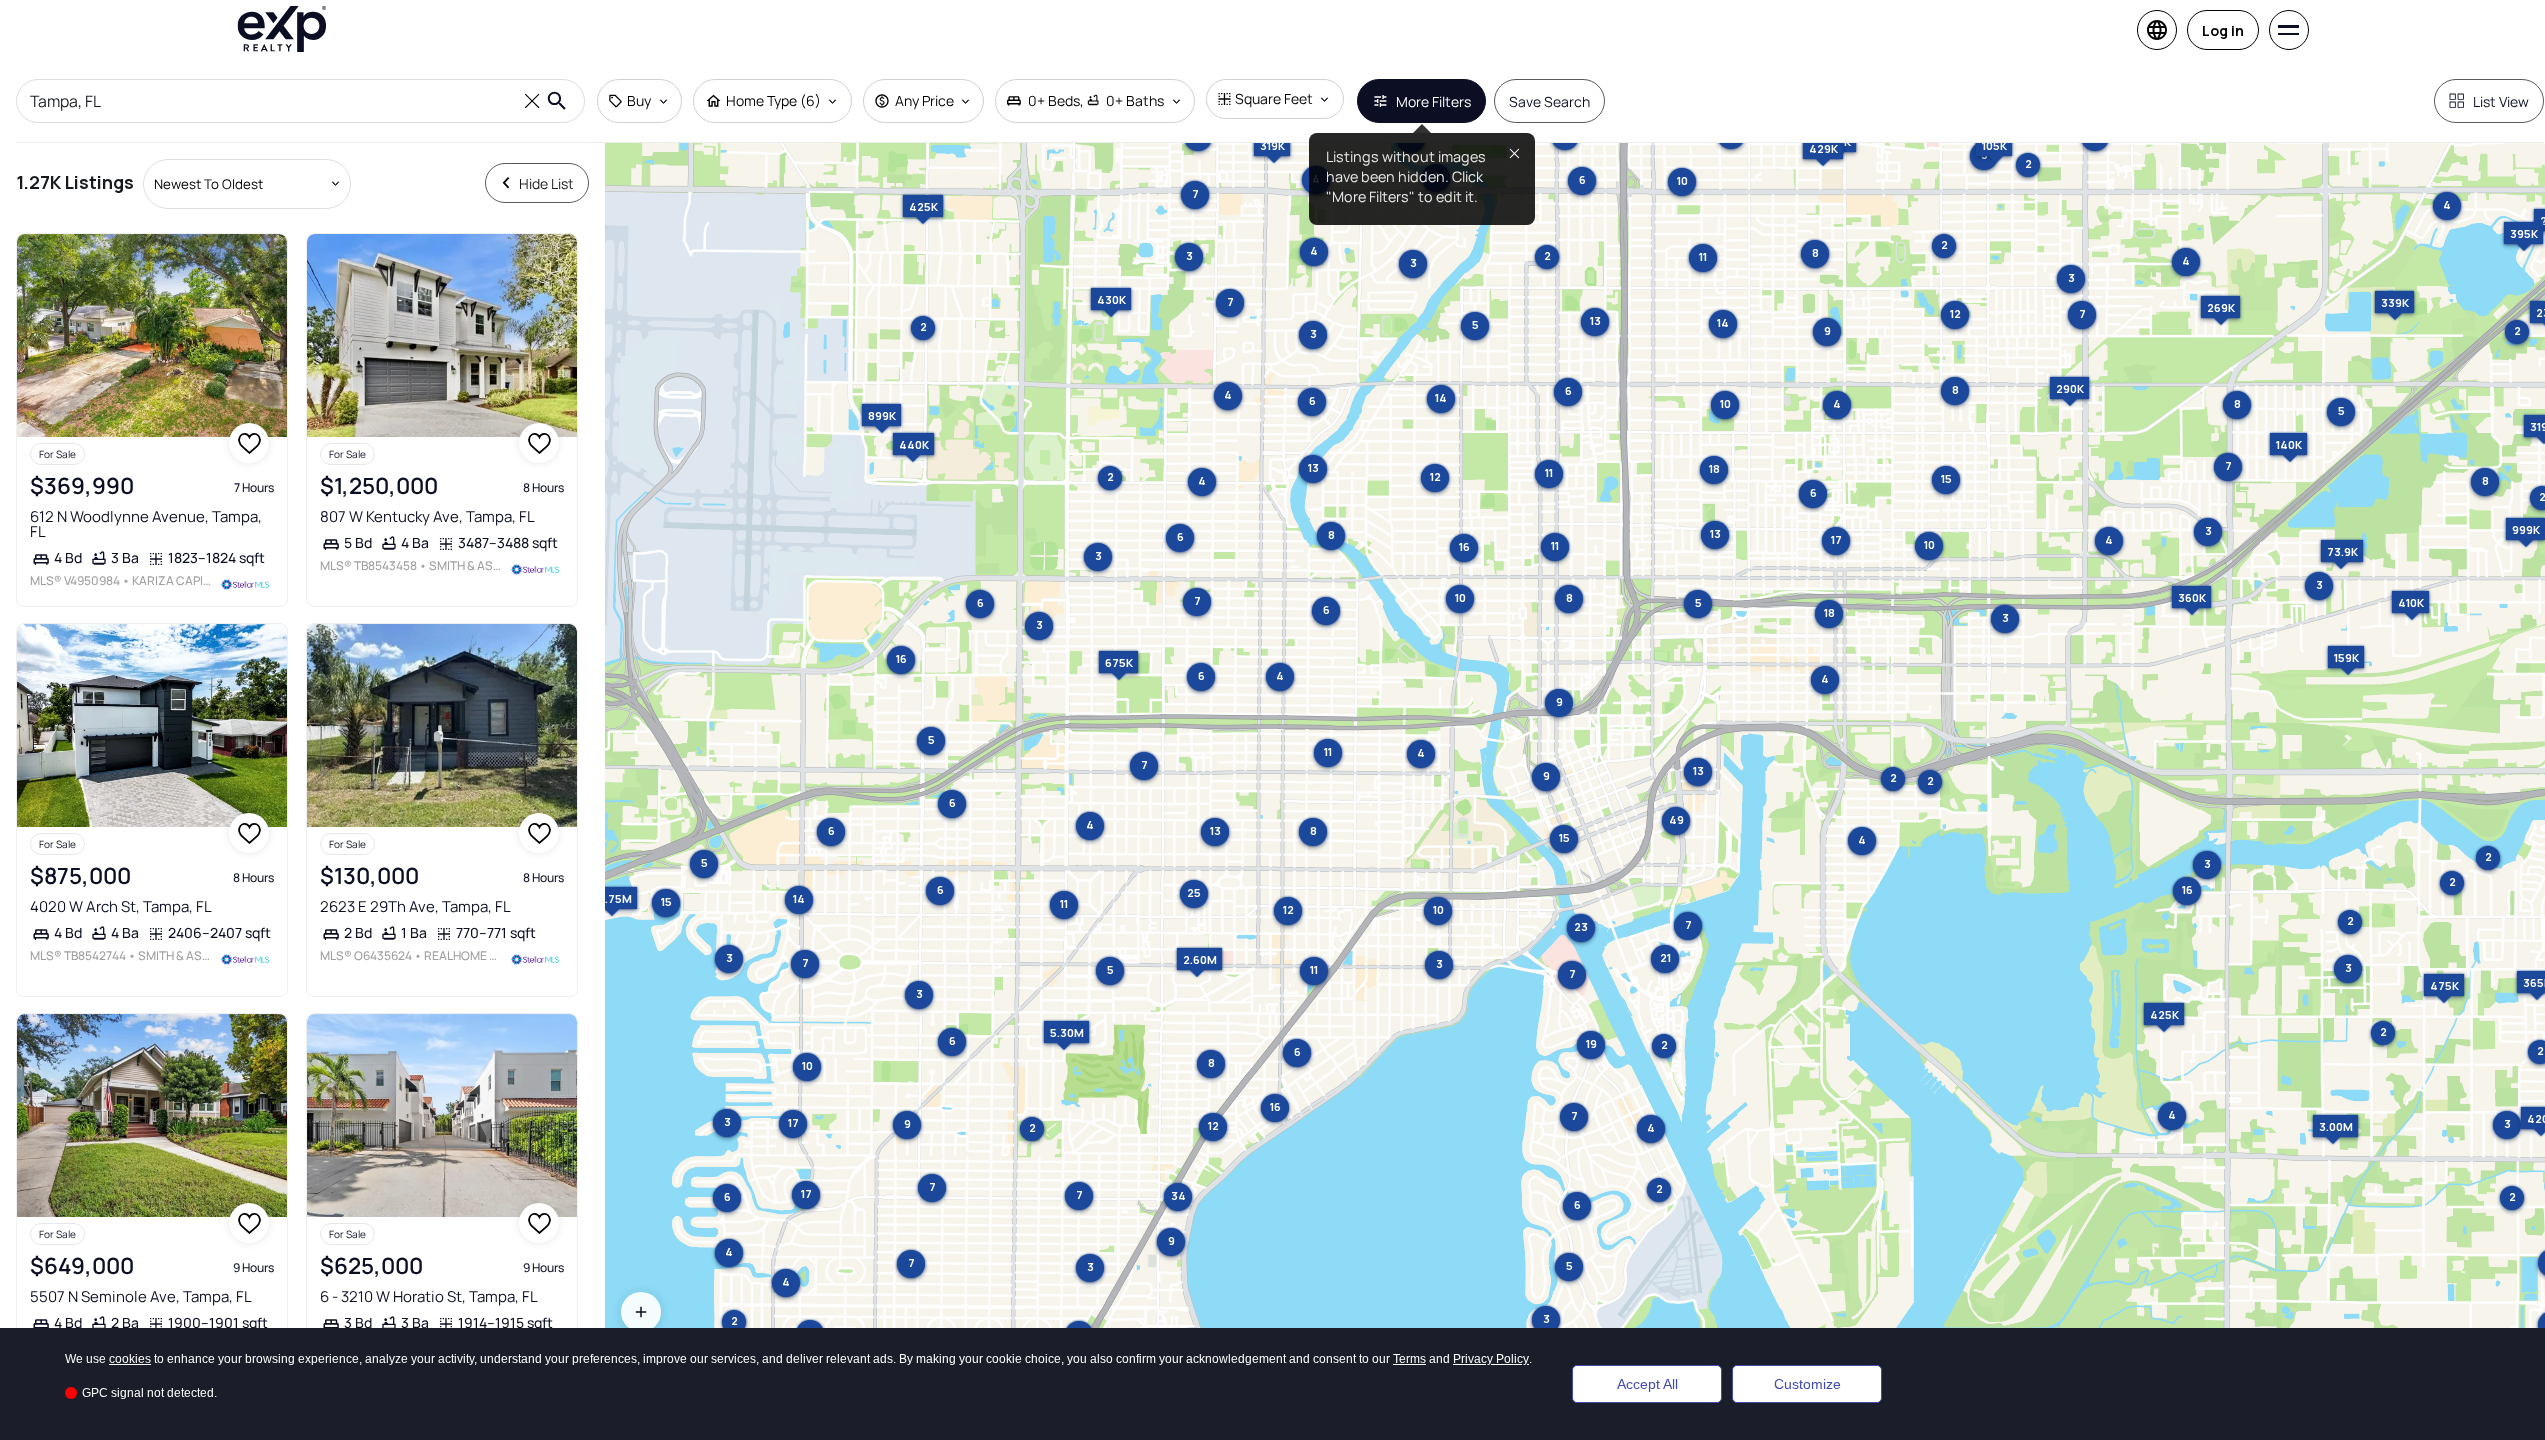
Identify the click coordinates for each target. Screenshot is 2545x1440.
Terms (1409, 1359)
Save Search (1549, 101)
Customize (1807, 1384)
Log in (2223, 30)
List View (2501, 101)
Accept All (1647, 1384)
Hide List (546, 183)
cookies (130, 1359)
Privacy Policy (1491, 1359)
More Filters (1433, 101)
